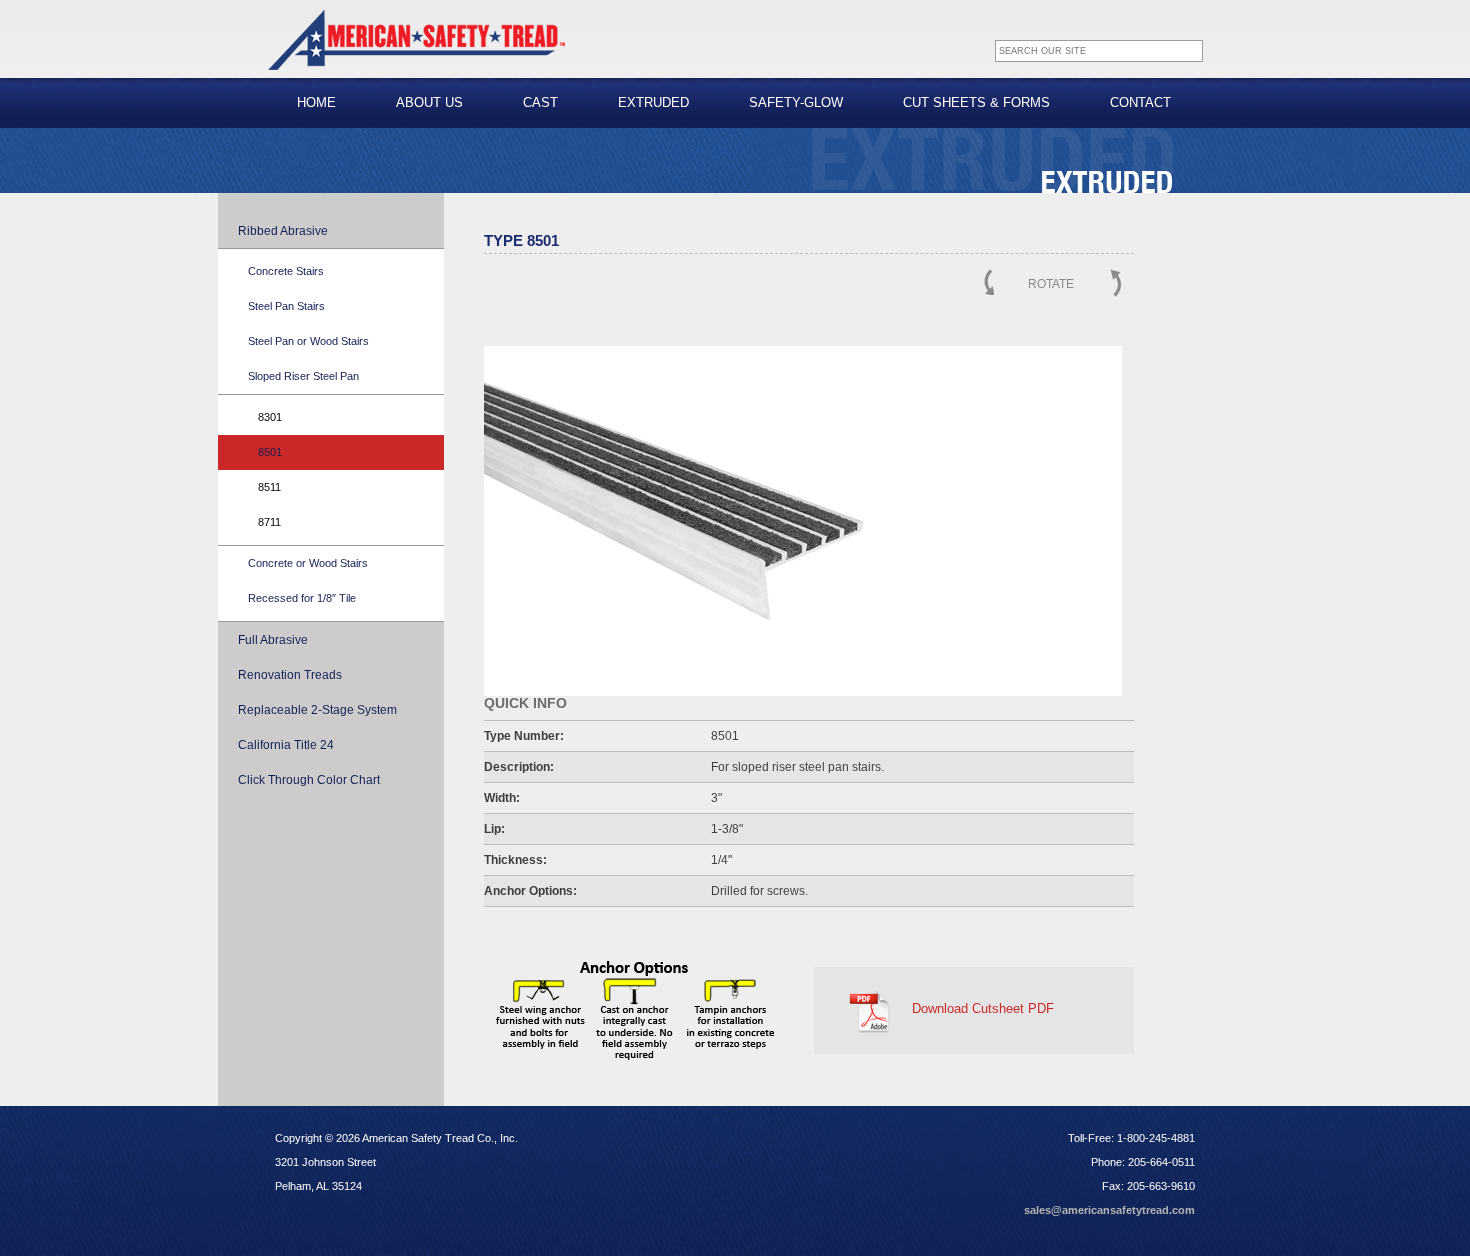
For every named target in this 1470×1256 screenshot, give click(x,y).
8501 (270, 452)
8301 (270, 417)
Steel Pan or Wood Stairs (308, 341)
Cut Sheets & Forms (976, 102)
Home (316, 102)
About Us (429, 102)
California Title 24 (286, 745)
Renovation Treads (290, 675)
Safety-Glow (796, 102)
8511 (269, 487)
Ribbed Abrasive (283, 231)
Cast (540, 102)
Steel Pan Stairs (286, 306)
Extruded (653, 102)
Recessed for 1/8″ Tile (302, 598)
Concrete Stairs (286, 271)
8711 (269, 522)
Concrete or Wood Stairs (308, 563)
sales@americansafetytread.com (1109, 1210)
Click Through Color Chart (309, 780)
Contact (1140, 102)
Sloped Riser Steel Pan (303, 376)
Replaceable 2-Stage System (317, 710)
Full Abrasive (273, 640)
